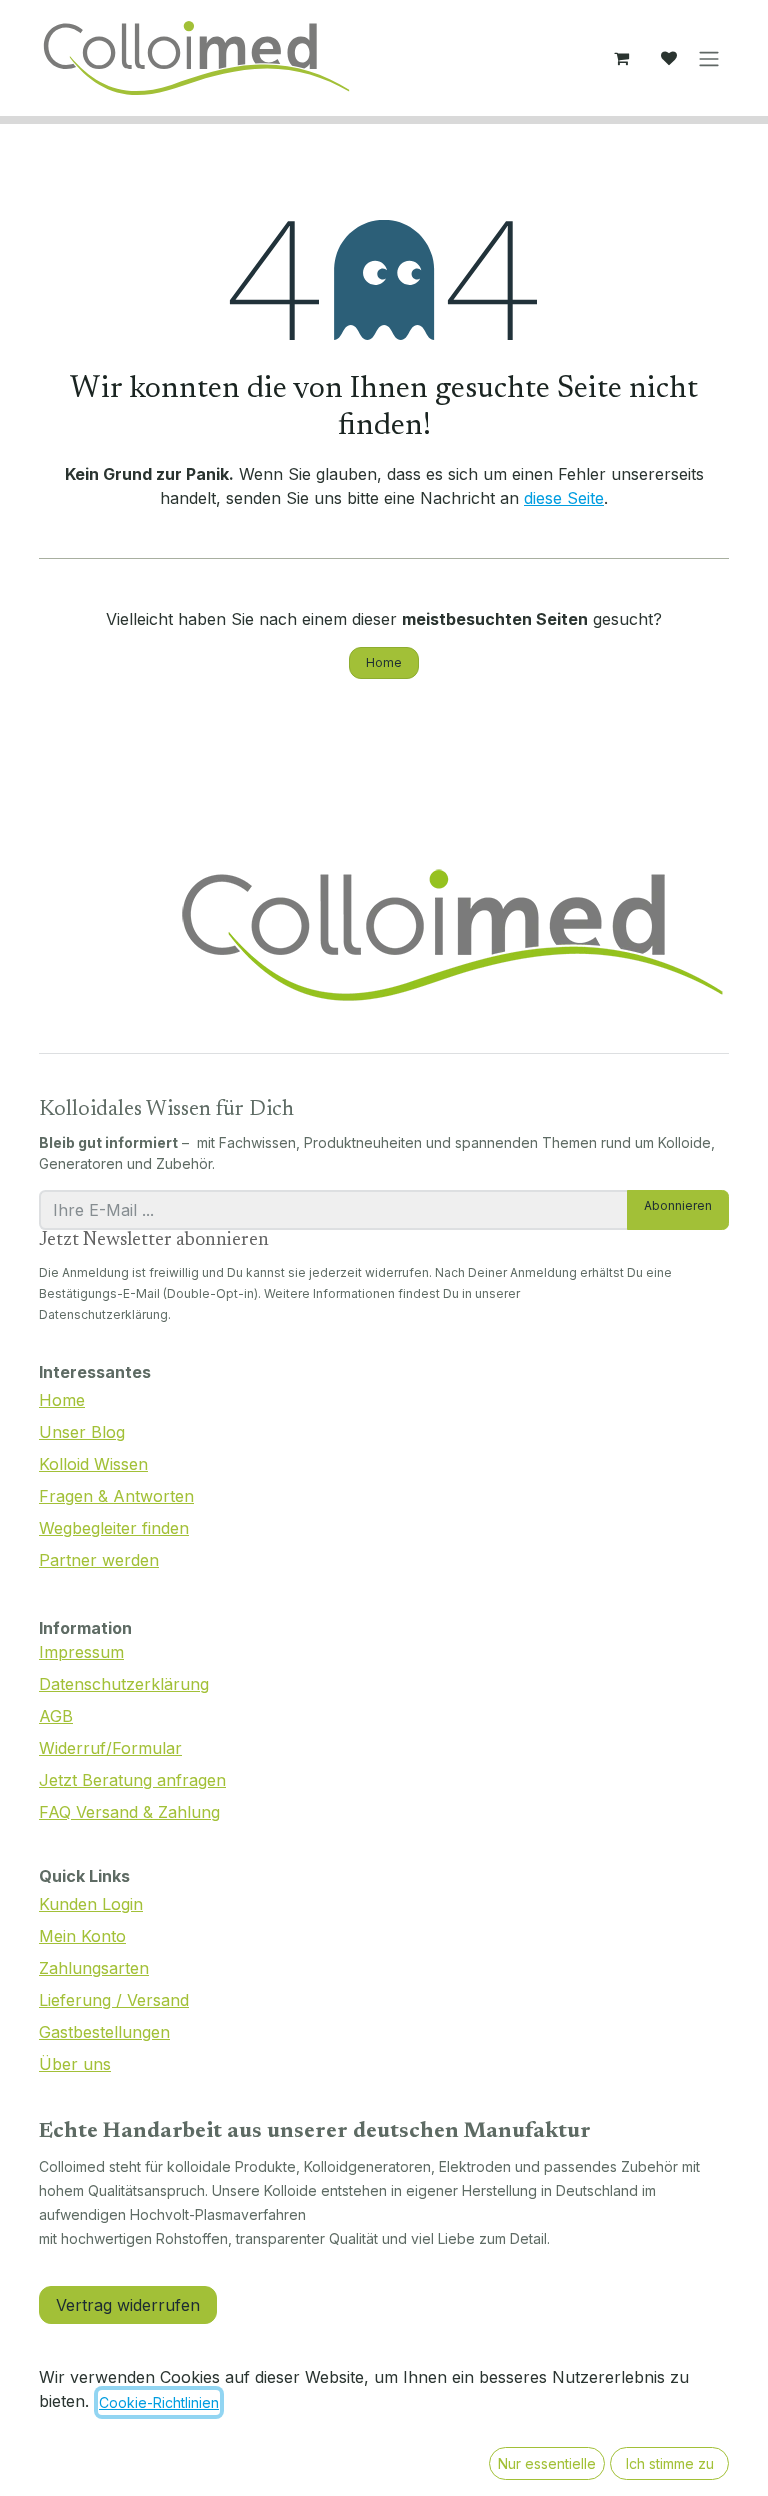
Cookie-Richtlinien (159, 2402)
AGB (56, 1716)
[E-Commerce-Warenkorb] (621, 58)
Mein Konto (82, 1936)
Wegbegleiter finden (114, 1528)
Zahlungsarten (94, 1968)
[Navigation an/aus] (709, 58)
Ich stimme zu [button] (670, 2463)
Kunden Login (91, 1904)
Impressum (81, 1652)
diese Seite (564, 498)
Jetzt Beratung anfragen (132, 1780)
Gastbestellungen (104, 2032)
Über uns (75, 2064)
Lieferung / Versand (114, 2000)
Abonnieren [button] (678, 1205)
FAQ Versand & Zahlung (129, 1812)
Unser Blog (82, 1432)
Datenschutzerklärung (124, 1684)
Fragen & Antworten (116, 1496)
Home (384, 662)
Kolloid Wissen (93, 1464)
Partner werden (99, 1560)
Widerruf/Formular (110, 1748)
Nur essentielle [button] (547, 2463)
